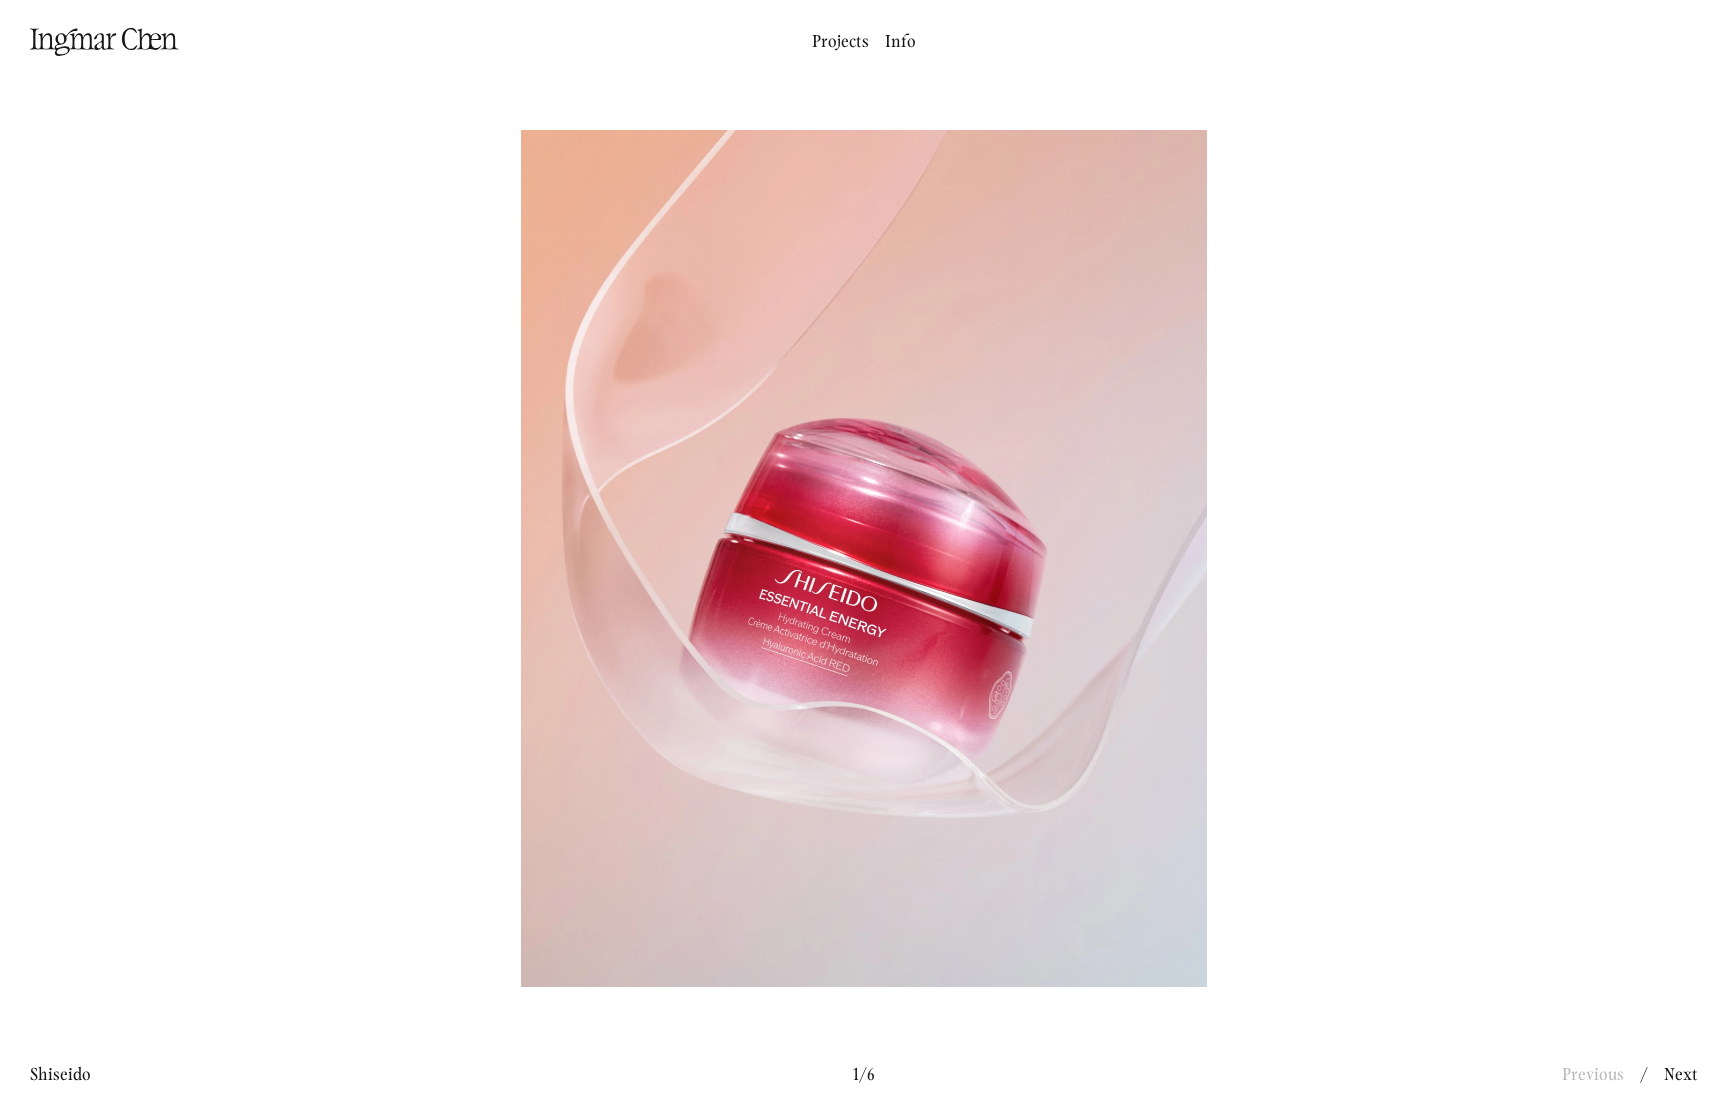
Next (1681, 1075)
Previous (1593, 1075)
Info (900, 42)
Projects (840, 42)
